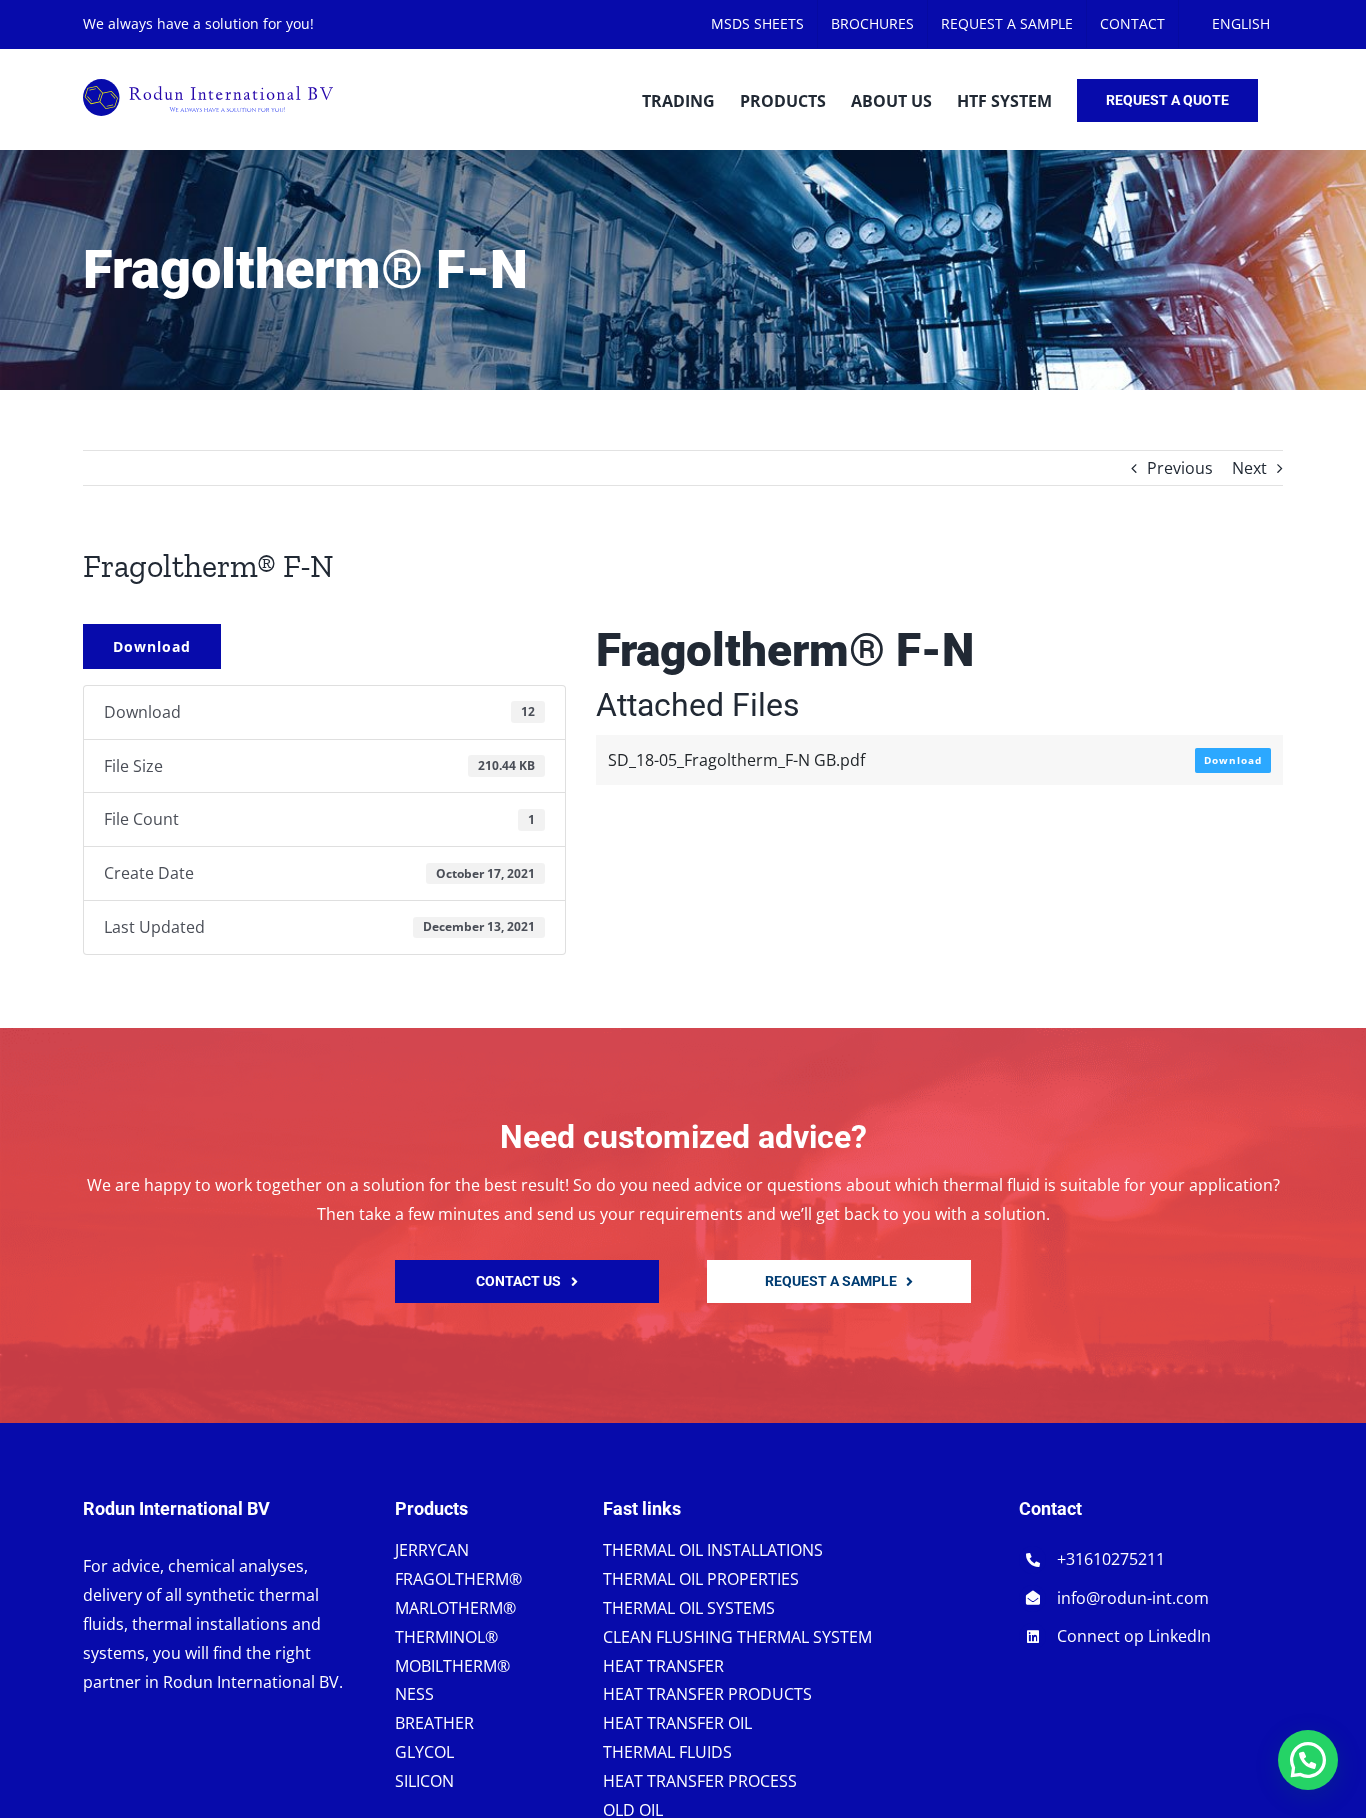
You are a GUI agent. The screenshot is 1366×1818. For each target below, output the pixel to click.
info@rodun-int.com (1133, 1598)
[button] (1308, 1760)
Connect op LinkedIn (1134, 1636)
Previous (1180, 468)
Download (152, 646)
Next (1249, 468)
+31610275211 (1111, 1559)
